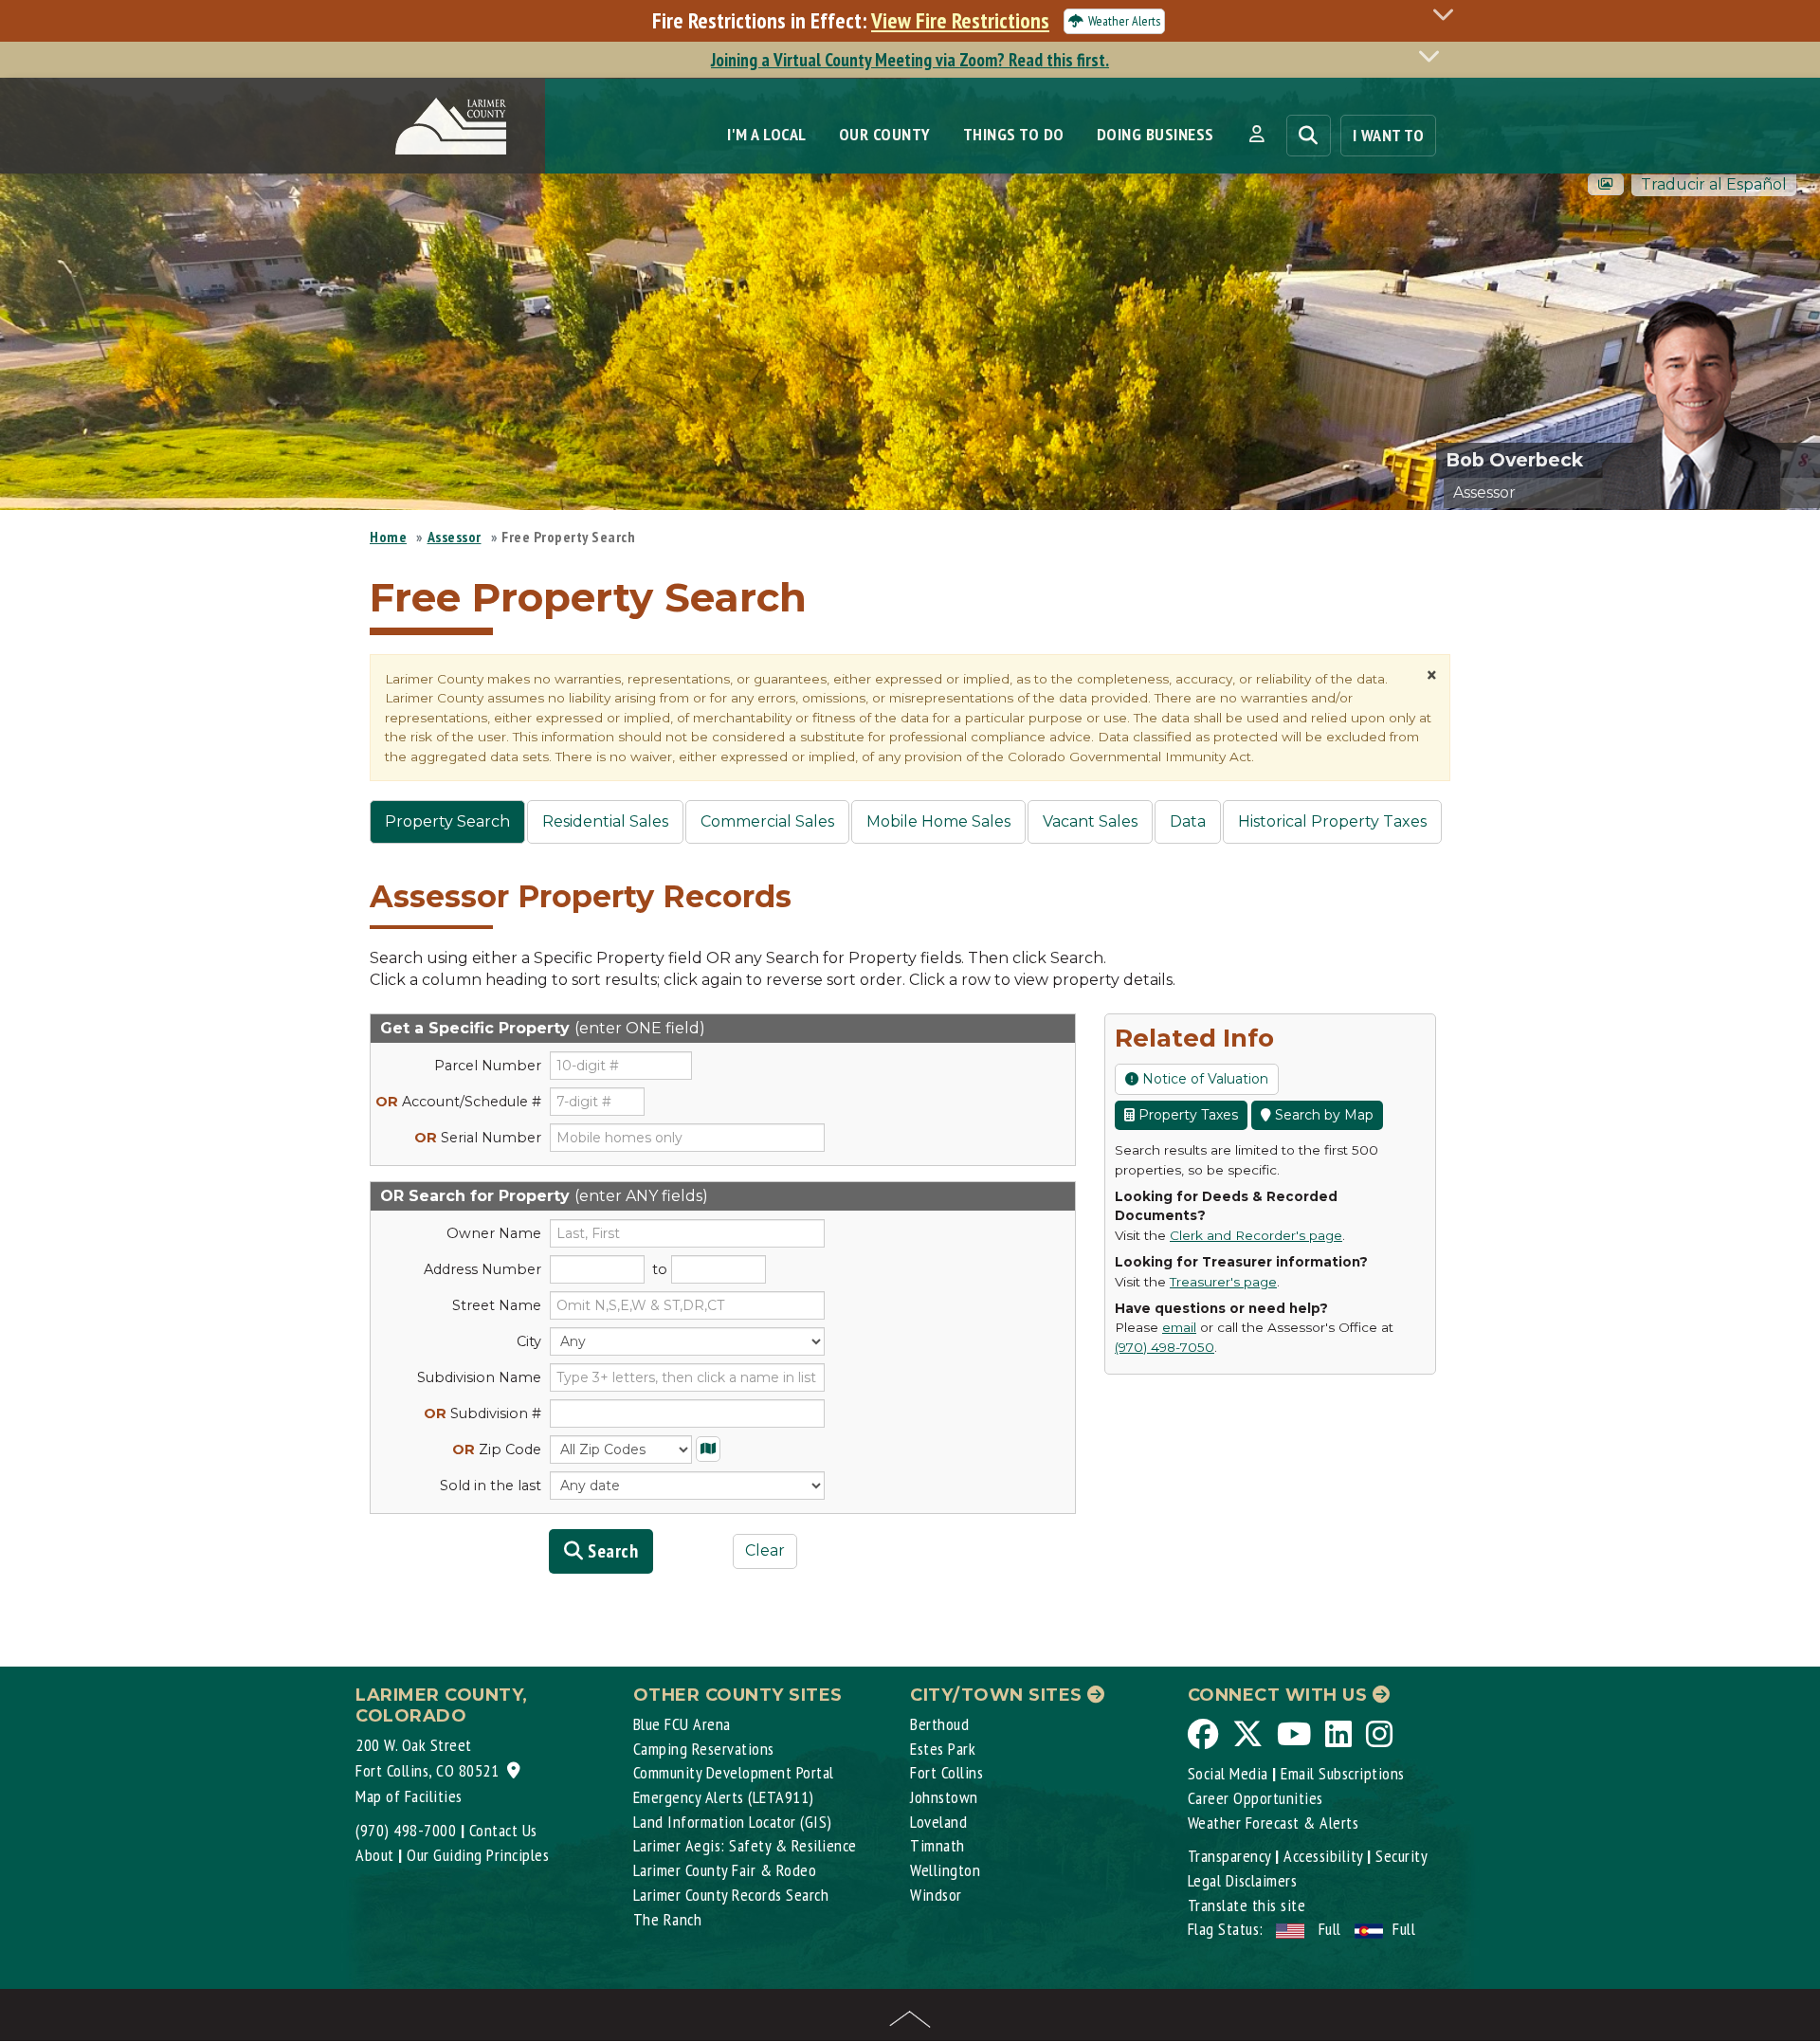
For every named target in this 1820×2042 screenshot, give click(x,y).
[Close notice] (1448, 14)
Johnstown (944, 1797)
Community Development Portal (734, 1772)
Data (1188, 821)
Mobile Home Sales (938, 821)
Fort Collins (946, 1772)
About (375, 1855)
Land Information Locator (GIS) (733, 1822)
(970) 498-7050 (1165, 1347)
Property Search (447, 821)
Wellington (945, 1870)
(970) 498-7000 (406, 1830)
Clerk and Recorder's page (1256, 1235)
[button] (1256, 135)
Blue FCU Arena (682, 1724)
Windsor (936, 1895)
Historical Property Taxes (1332, 821)
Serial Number (478, 1138)
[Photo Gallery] (1606, 184)
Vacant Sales (1090, 821)
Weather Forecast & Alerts (1274, 1823)
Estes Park (943, 1749)
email (1179, 1327)
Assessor (455, 537)
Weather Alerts (1124, 21)
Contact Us (503, 1830)
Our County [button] (885, 134)
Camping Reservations (704, 1749)
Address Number (482, 1269)
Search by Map (1322, 1115)
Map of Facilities (409, 1796)
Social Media (1228, 1773)
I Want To (1389, 135)
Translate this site (1247, 1905)
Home (388, 537)
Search (611, 1551)
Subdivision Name (479, 1377)
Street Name (497, 1305)
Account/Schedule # (458, 1102)
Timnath (937, 1845)
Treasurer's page (1223, 1282)
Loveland (938, 1822)
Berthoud (939, 1724)
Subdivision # (482, 1413)
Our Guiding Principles (478, 1855)
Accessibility (1323, 1856)
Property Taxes (1186, 1115)
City (529, 1341)
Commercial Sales (767, 821)
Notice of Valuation (1203, 1079)
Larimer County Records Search (731, 1895)
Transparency (1229, 1856)
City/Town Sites (999, 1695)
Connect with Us (1280, 1695)
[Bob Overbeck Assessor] (1711, 391)
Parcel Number (488, 1066)
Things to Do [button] (1014, 134)
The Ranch (668, 1919)
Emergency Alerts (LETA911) (724, 1797)
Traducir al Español (1714, 184)
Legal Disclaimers (1243, 1880)
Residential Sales (605, 821)
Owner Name (494, 1233)
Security (1401, 1856)
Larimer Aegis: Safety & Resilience (745, 1845)
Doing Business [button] (1156, 134)
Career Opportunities (1256, 1798)
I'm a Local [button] (767, 134)
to (660, 1269)
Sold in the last (491, 1486)
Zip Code (497, 1449)
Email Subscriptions (1343, 1773)
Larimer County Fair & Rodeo (725, 1870)
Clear (765, 1550)
